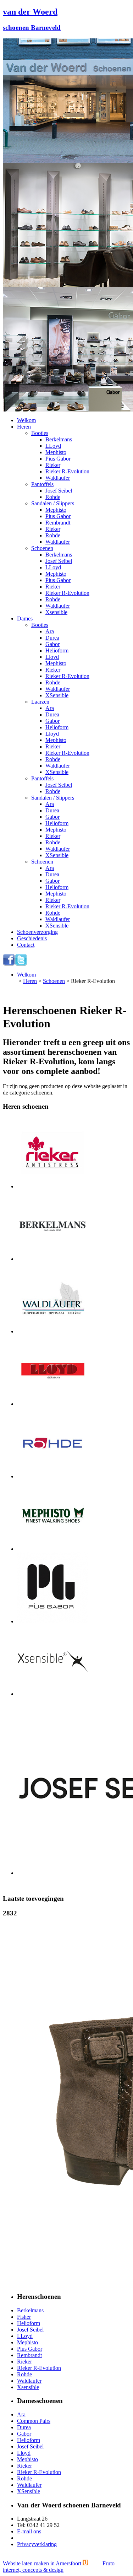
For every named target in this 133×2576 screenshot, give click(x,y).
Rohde (53, 497)
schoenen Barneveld (32, 28)
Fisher (24, 2317)
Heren (24, 427)
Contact (26, 945)
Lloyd (52, 657)
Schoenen (42, 548)
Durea (52, 638)
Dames (25, 619)
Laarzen (40, 702)
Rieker (53, 465)
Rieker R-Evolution (67, 471)
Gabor (52, 644)
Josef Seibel (59, 491)
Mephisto (56, 452)
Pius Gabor (58, 459)
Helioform (57, 650)
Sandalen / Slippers (53, 503)
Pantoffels (42, 484)
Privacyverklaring (37, 2544)
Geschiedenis (32, 938)
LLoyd (53, 446)
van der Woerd (30, 12)
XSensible (57, 695)
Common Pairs (34, 2421)
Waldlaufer (58, 478)
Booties (40, 433)
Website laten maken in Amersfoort (59, 2567)
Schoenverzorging (37, 932)
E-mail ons (29, 2531)
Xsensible (56, 612)
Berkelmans (59, 439)
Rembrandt (58, 523)
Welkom (26, 420)
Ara (50, 631)
